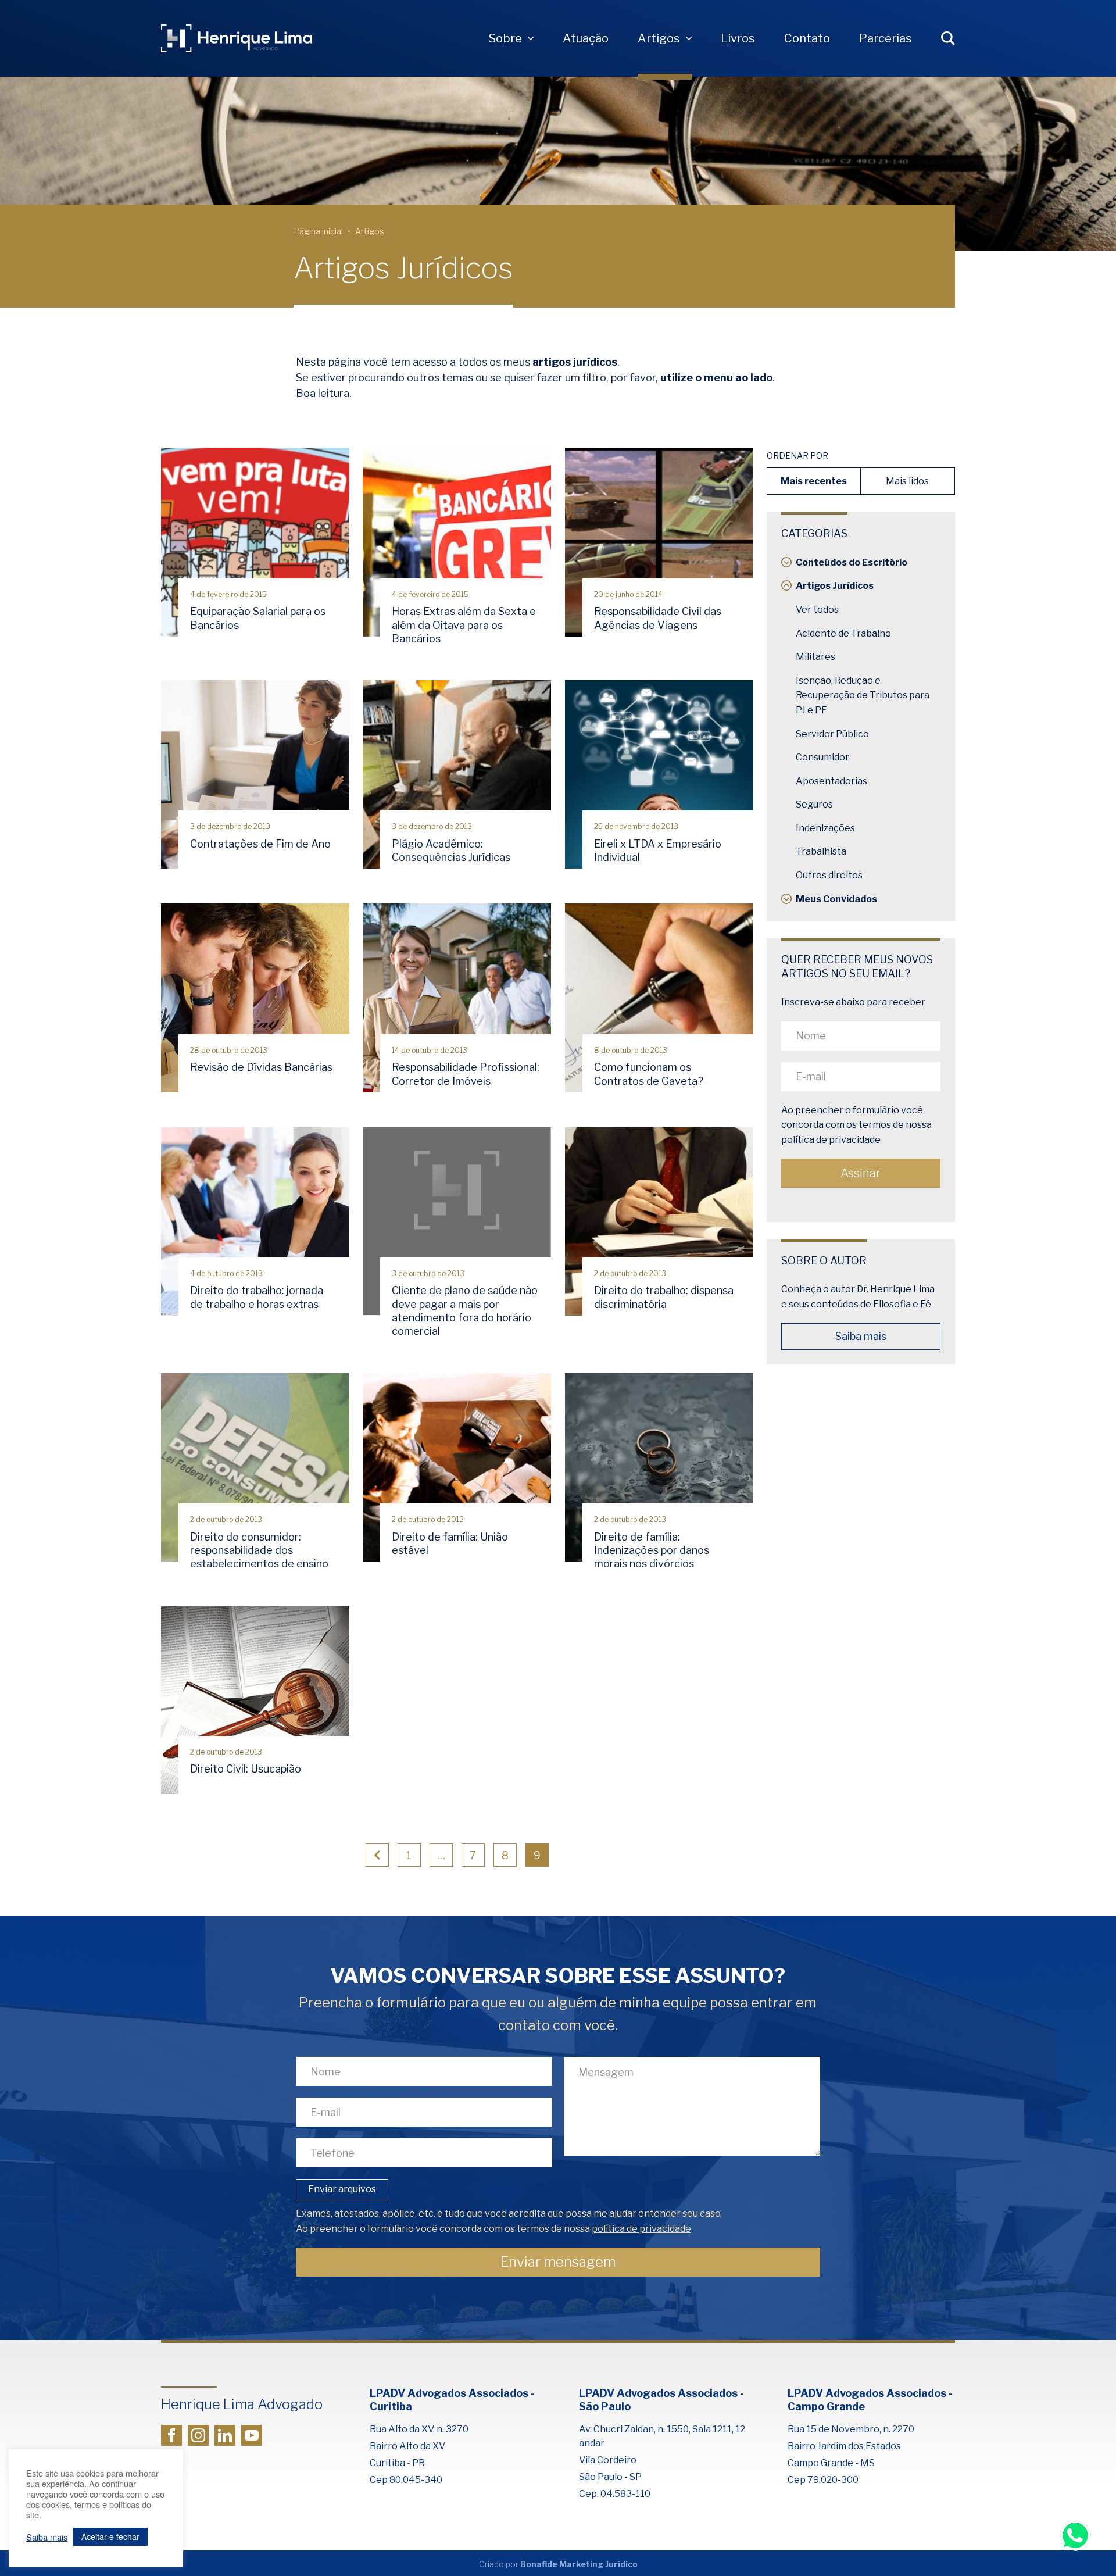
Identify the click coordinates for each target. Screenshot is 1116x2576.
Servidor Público (832, 734)
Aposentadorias (831, 781)
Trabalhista (821, 851)
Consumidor (822, 757)
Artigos (659, 38)
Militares (815, 657)
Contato (807, 38)
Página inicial (318, 231)
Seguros (814, 804)
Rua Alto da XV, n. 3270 (419, 2429)
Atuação (586, 38)
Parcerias (886, 38)
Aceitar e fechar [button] (110, 2536)
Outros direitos (829, 875)
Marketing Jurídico (598, 2564)
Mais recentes (814, 481)
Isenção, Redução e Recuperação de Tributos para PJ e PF (863, 695)
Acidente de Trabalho (843, 633)
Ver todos (817, 610)
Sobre (505, 38)
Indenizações (825, 828)
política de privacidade (831, 1140)
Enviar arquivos (342, 2189)
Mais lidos (907, 481)
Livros (738, 38)
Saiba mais (861, 1336)
